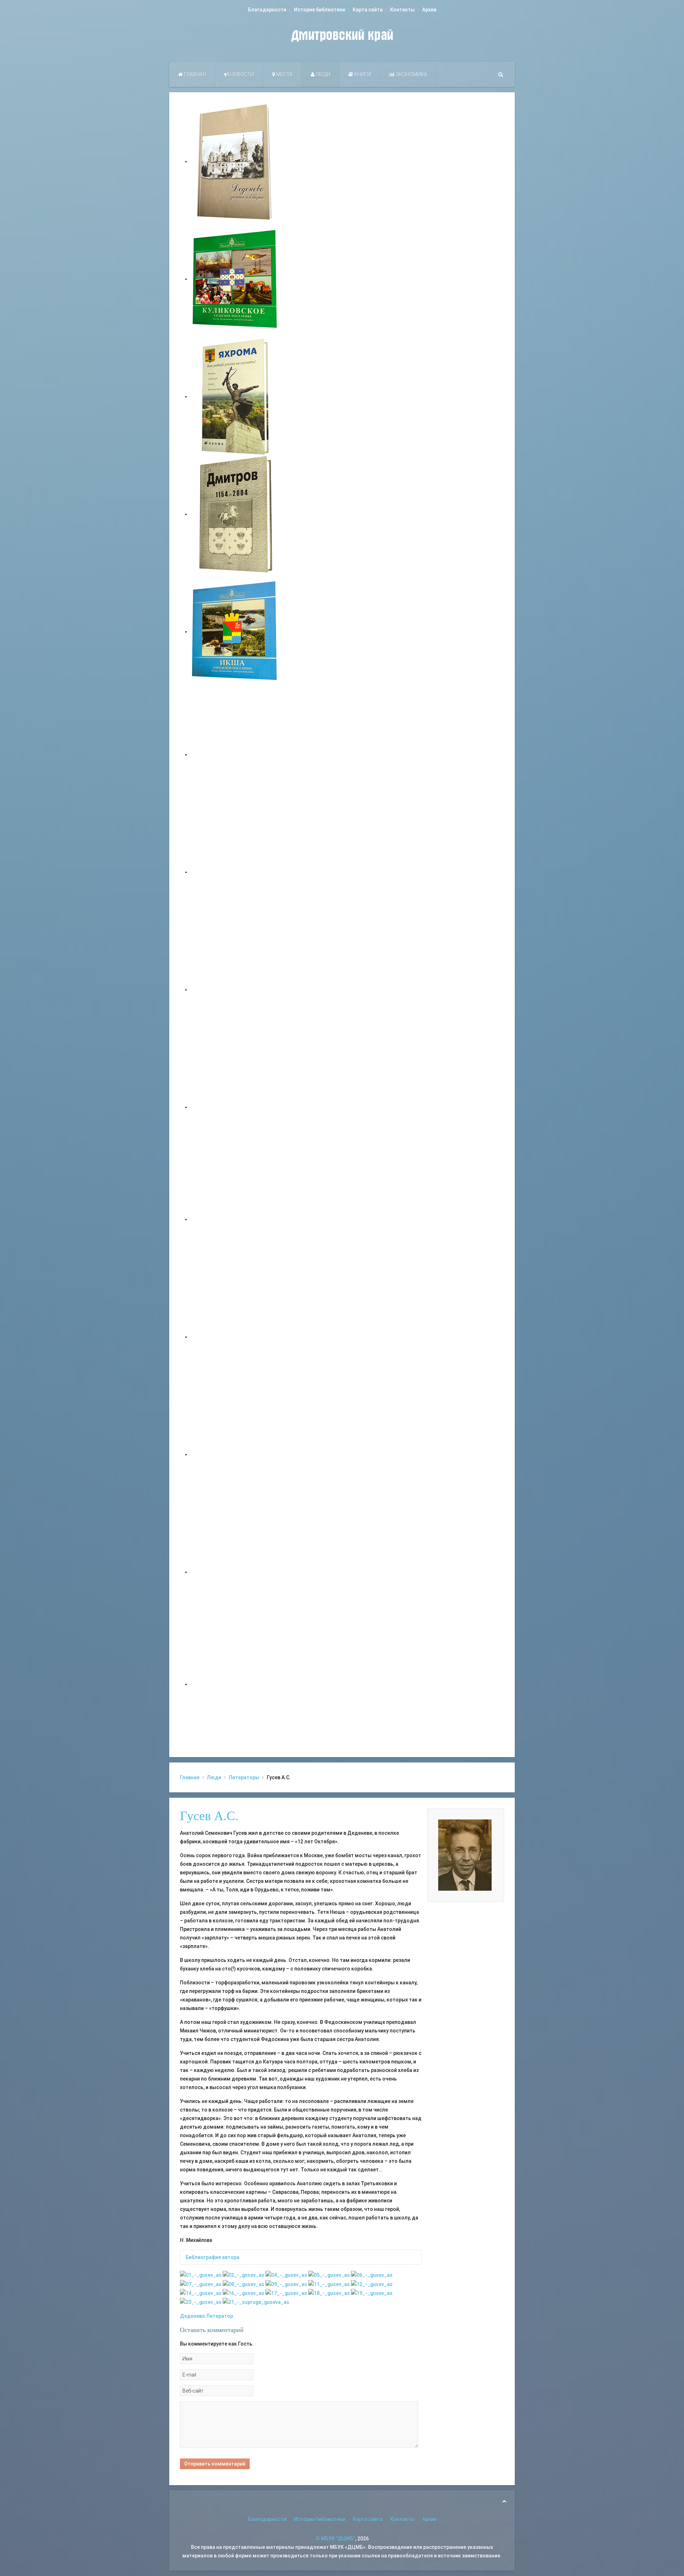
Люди (322, 74)
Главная (194, 74)
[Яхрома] (235, 396)
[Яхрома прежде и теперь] (235, 1337)
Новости (242, 74)
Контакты (402, 10)
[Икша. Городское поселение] (235, 632)
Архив (429, 10)
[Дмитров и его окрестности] (235, 1107)
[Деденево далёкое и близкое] (235, 161)
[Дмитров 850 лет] (235, 1454)
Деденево (193, 2316)
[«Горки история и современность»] (235, 1684)
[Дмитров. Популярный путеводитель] (235, 754)
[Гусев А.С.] (201, 2275)
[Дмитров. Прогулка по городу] (235, 872)
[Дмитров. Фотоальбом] (235, 1572)
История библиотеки (320, 10)
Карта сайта (368, 10)
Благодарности (267, 10)
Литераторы (244, 1777)
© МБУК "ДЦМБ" (335, 2539)
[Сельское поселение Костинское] (235, 990)
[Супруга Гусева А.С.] (256, 2302)
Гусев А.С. (209, 1816)
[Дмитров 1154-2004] (235, 514)
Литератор (220, 2316)
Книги (362, 74)
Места (284, 74)
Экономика (411, 74)
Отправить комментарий (215, 2464)
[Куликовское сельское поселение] (235, 279)
